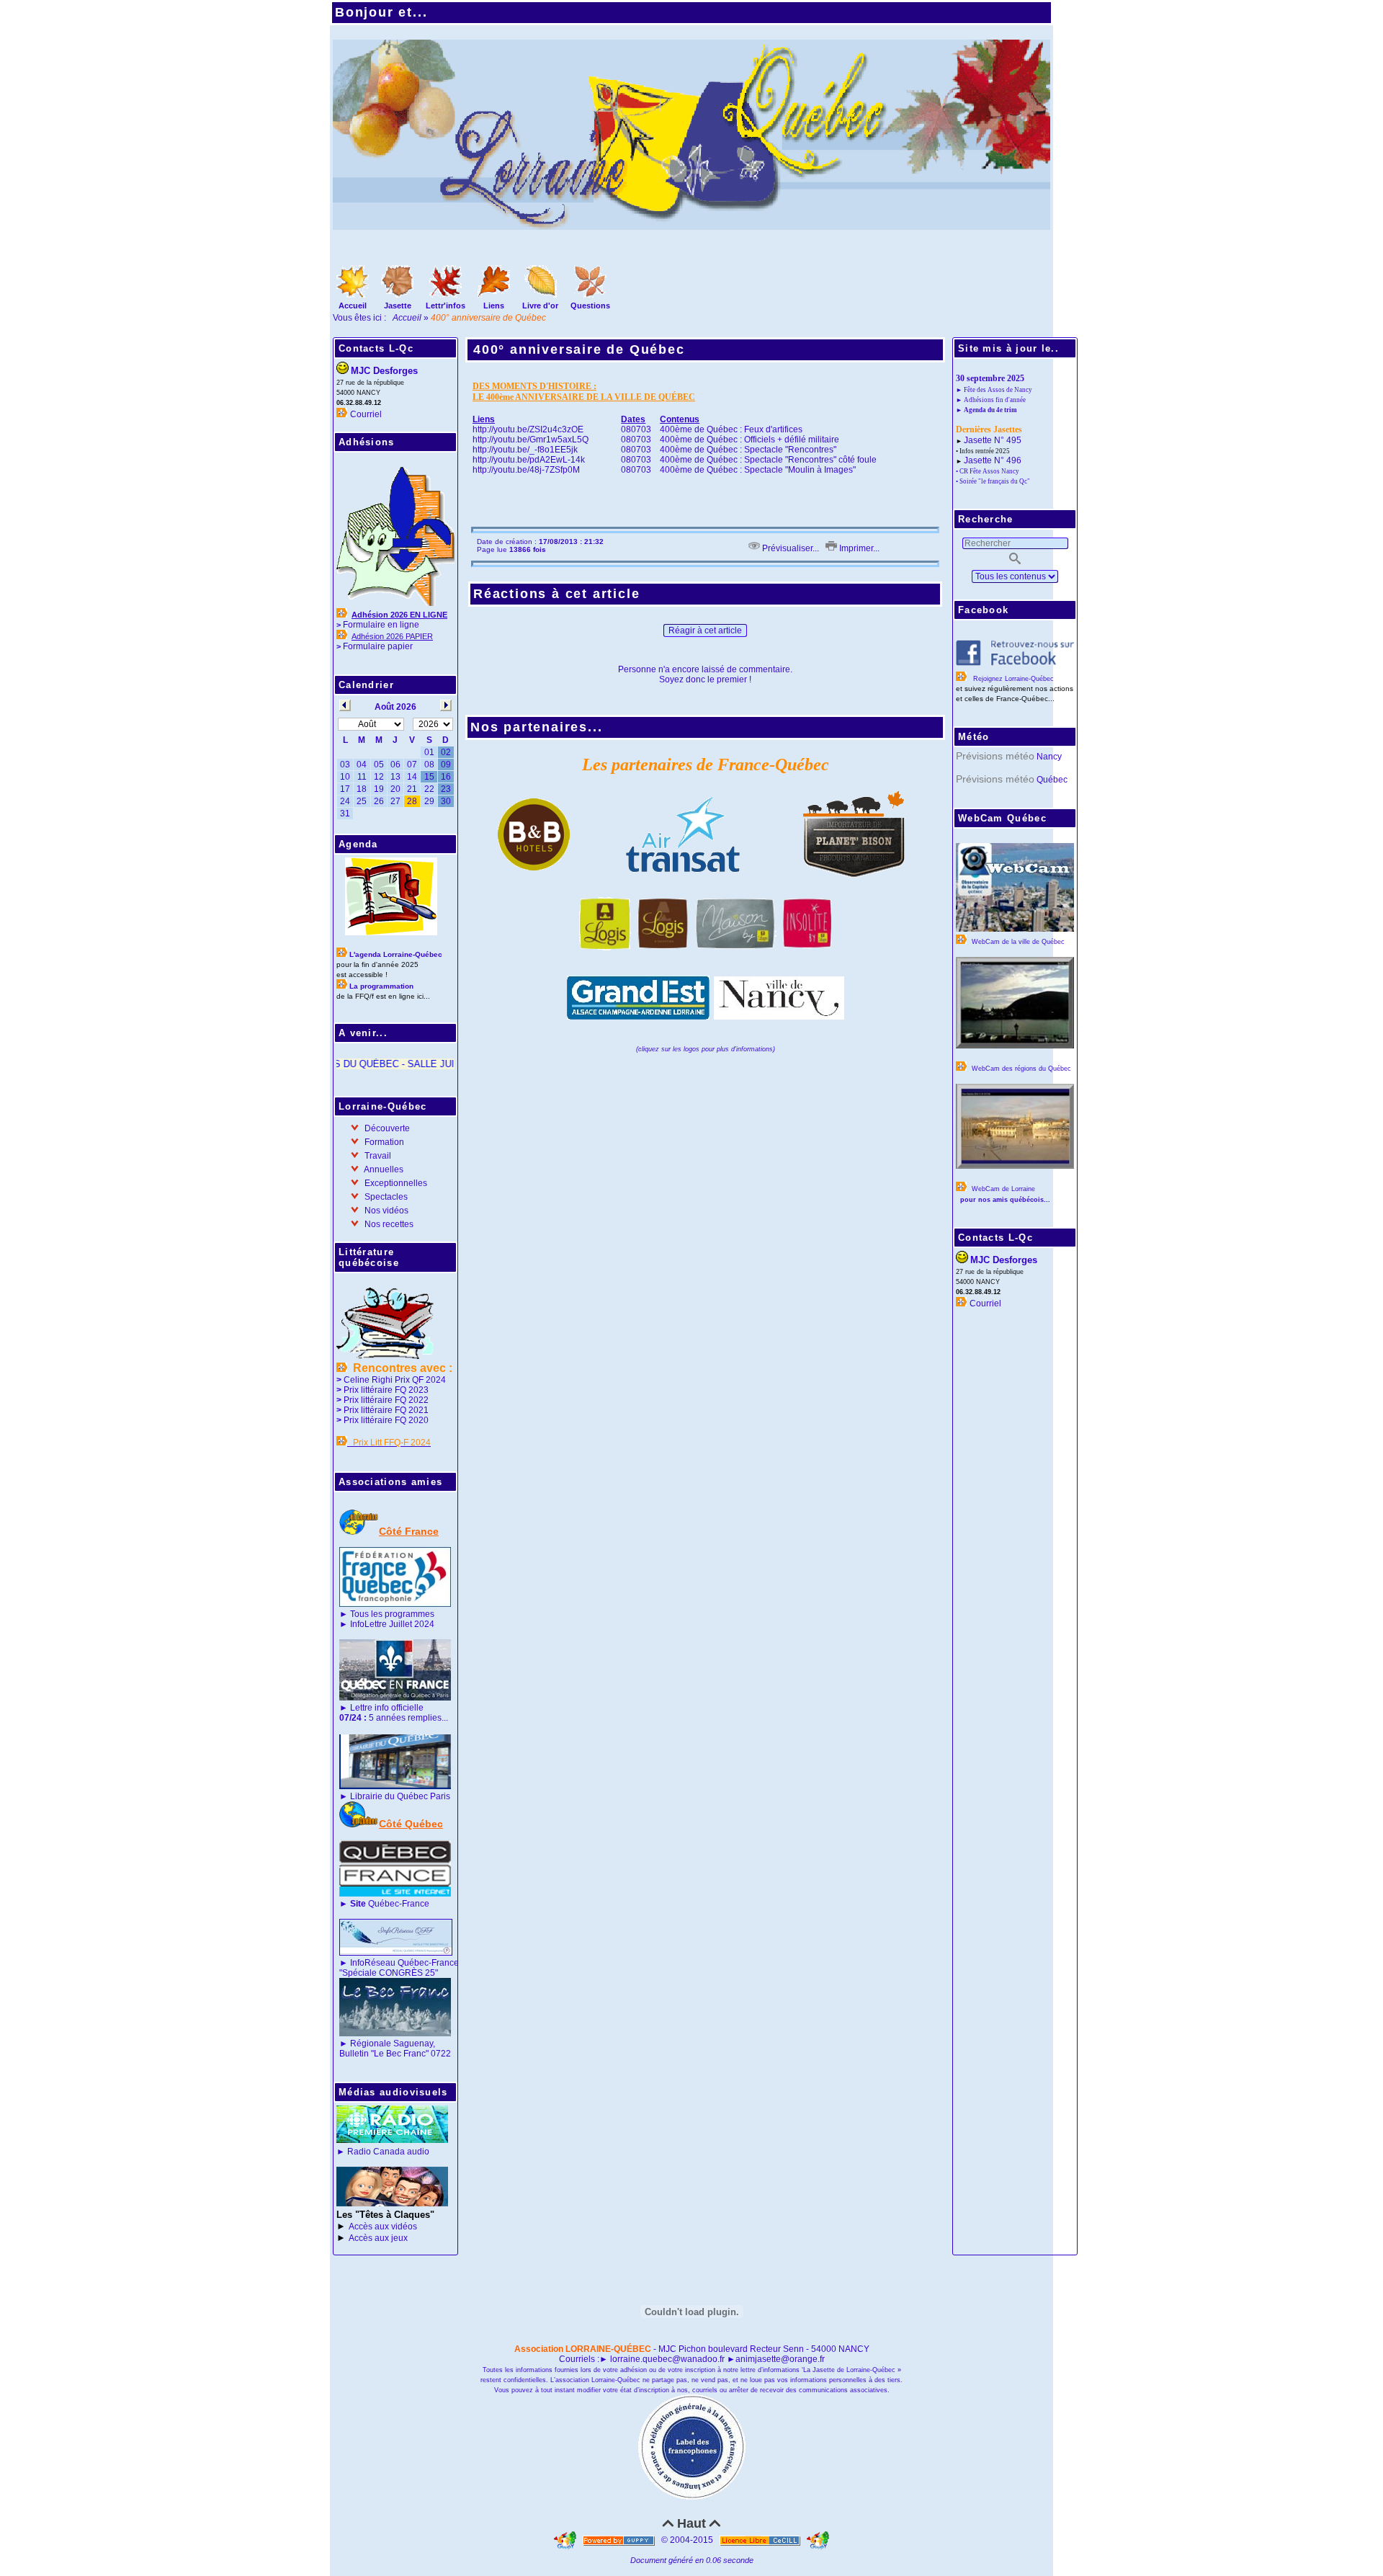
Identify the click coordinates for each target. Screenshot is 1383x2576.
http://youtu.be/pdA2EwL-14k (529, 460)
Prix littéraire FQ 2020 (386, 1420)
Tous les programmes (392, 1614)
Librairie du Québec (389, 1796)
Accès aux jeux (378, 2238)
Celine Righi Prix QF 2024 (395, 1380)
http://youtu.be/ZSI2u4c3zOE (528, 429)
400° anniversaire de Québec (579, 349)
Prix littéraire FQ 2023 (386, 1390)
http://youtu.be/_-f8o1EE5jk (525, 450)
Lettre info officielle (387, 1708)
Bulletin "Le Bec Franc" (384, 2054)
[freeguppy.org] (620, 2540)
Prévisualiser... (789, 548)
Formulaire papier (378, 646)
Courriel (366, 414)
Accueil (408, 318)
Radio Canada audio (388, 2152)
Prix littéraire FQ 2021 (386, 1410)
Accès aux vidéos (383, 2227)
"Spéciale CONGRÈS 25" (389, 1973)
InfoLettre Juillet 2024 (392, 1624)
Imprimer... (858, 548)
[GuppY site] (566, 2540)
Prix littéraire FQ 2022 (386, 1400)
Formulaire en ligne (381, 625)
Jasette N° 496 (993, 460)
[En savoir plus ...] (761, 2540)
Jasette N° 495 (993, 440)
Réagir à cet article (705, 630)
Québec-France (389, 1904)
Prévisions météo (995, 756)
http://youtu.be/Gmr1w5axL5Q (531, 440)
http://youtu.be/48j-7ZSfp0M (526, 470)
